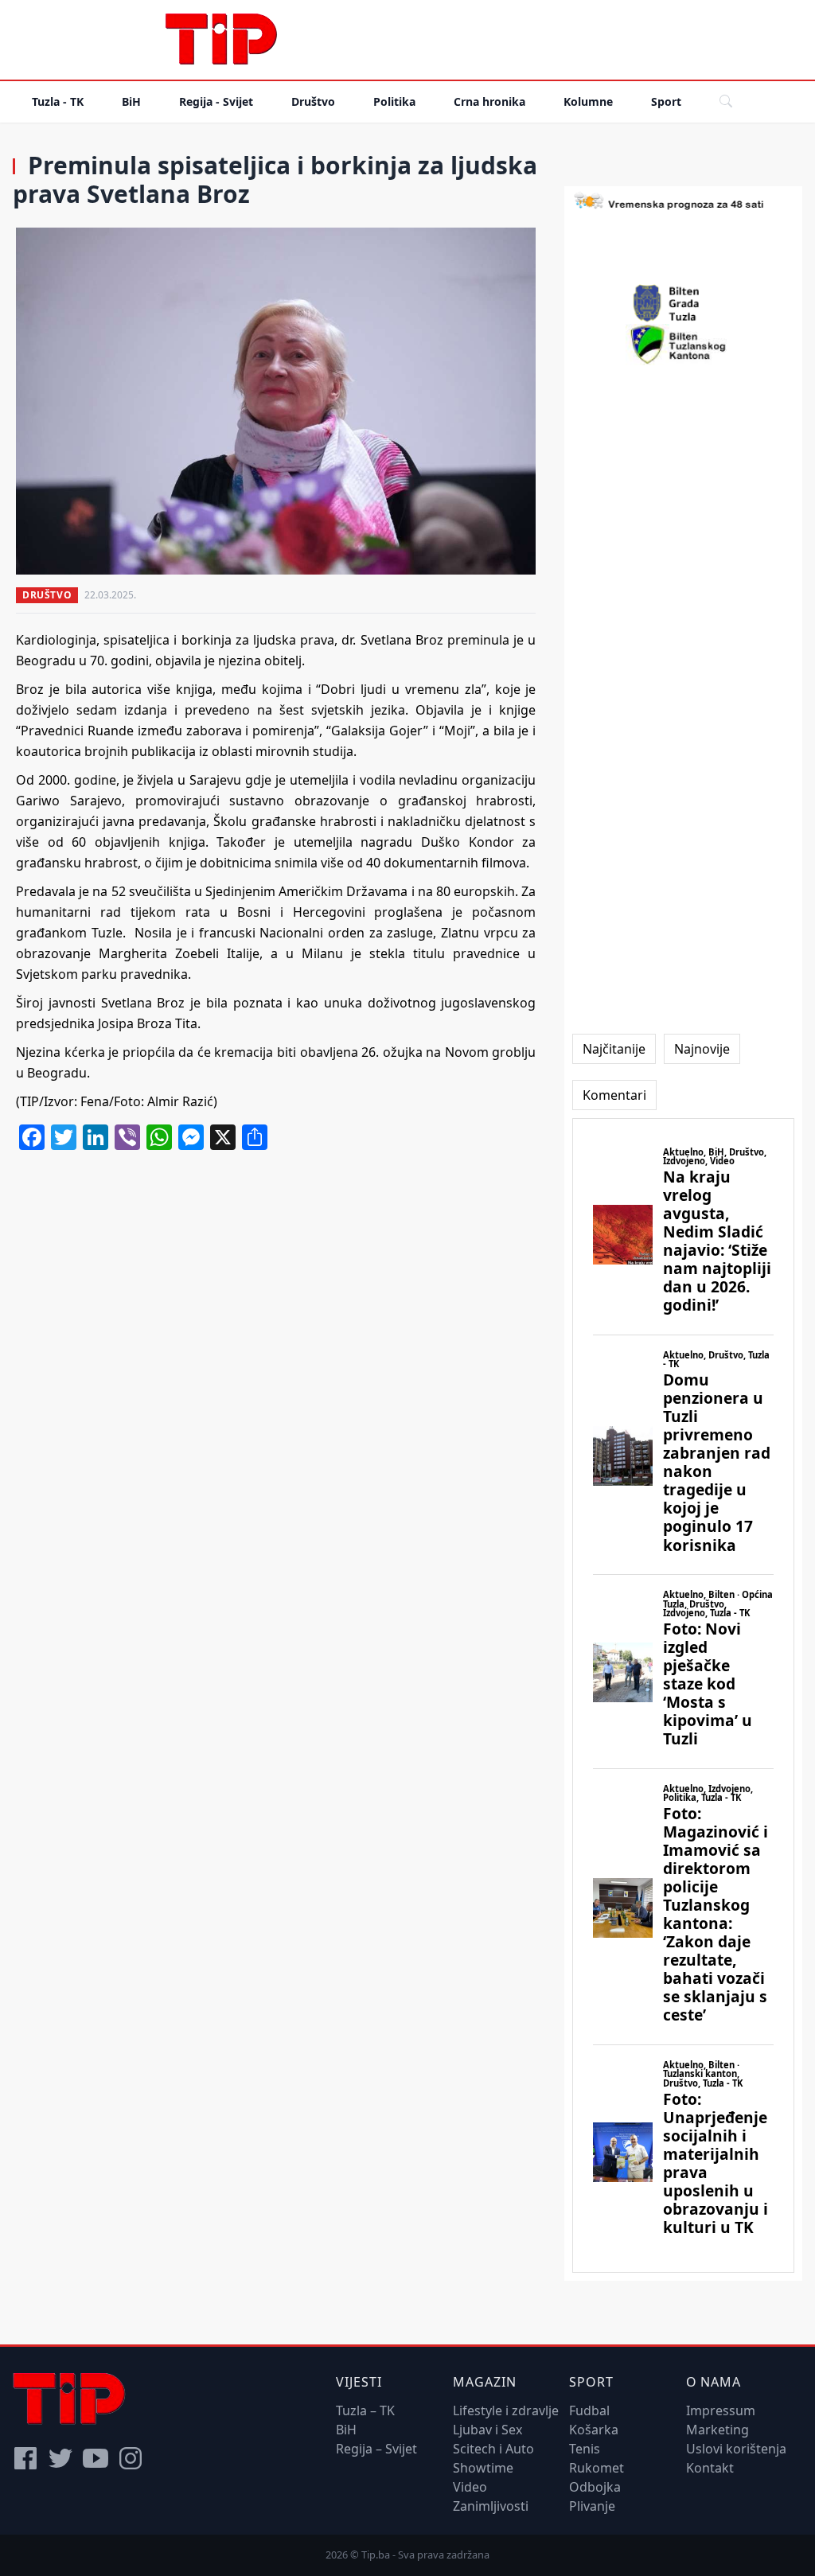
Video (470, 2487)
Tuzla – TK (365, 2410)
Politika (394, 101)
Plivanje (592, 2506)
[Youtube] (96, 2458)
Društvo (313, 101)
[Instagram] (131, 2458)
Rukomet (597, 2468)
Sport (666, 101)
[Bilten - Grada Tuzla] (684, 303)
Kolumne (588, 101)
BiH (131, 101)
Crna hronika (489, 101)
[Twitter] (60, 2458)
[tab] (614, 1049)
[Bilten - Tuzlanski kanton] (683, 345)
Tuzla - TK (58, 101)
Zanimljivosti (491, 2506)
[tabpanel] (683, 1696)
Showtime (483, 2468)
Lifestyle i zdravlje (506, 2410)
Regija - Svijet (216, 101)
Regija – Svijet (376, 2449)
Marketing (718, 2430)
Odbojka (595, 2487)
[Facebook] (25, 2458)
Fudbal (589, 2410)
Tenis (585, 2449)
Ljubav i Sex (487, 2430)
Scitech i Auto (493, 2449)
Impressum (721, 2410)
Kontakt (710, 2468)
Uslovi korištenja (736, 2449)
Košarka (594, 2430)
